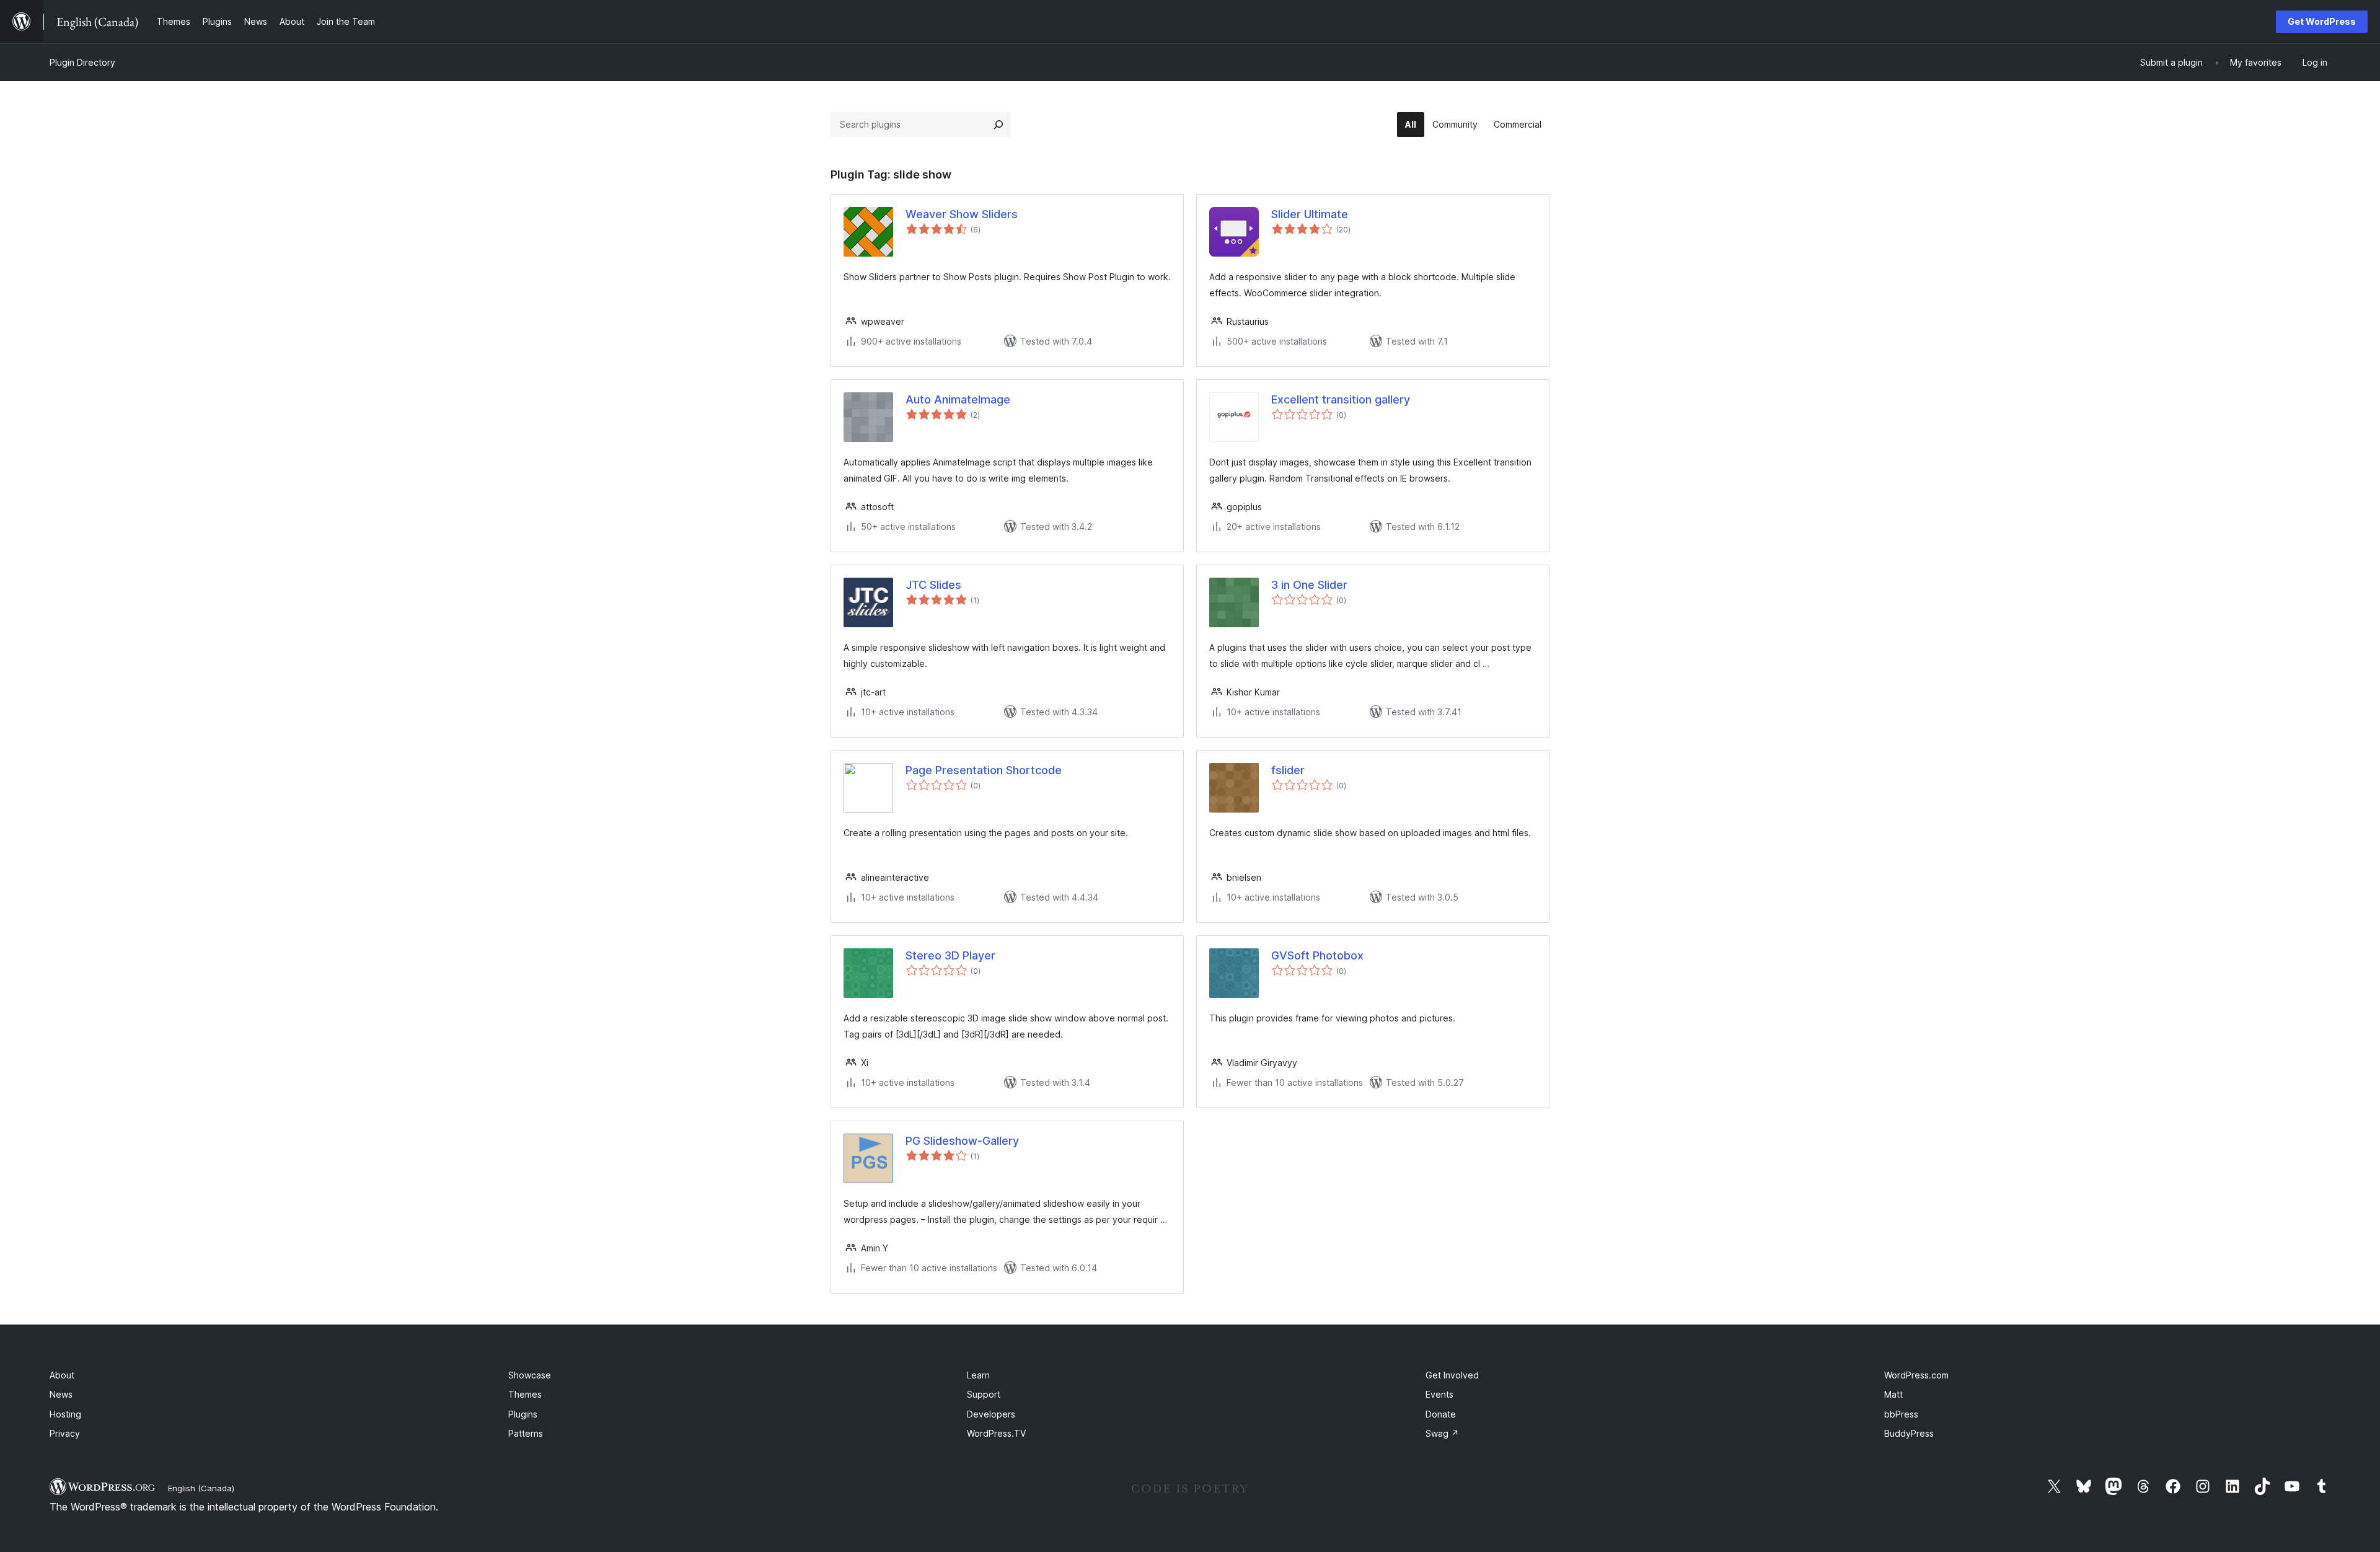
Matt (1893, 1394)
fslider (1288, 770)
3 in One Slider (1309, 585)
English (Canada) (201, 1488)
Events (1439, 1394)
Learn (978, 1375)
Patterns (526, 1433)
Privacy (65, 1433)
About (62, 1375)
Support (984, 1394)
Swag (1442, 1433)
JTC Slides (933, 585)
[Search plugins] (998, 125)
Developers (991, 1414)
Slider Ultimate (1310, 214)
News (61, 1394)
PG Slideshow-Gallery (962, 1141)
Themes (525, 1394)
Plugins (523, 1414)
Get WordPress (2322, 21)
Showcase (530, 1375)
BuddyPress (1909, 1433)
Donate (1441, 1414)
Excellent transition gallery (1341, 399)
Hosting (65, 1414)
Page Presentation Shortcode (984, 770)
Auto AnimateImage (958, 399)
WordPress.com (1916, 1375)
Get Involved (1452, 1375)
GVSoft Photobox (1317, 955)
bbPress (1901, 1414)
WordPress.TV (996, 1433)
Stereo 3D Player (950, 955)
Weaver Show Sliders (962, 214)
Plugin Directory (82, 62)
